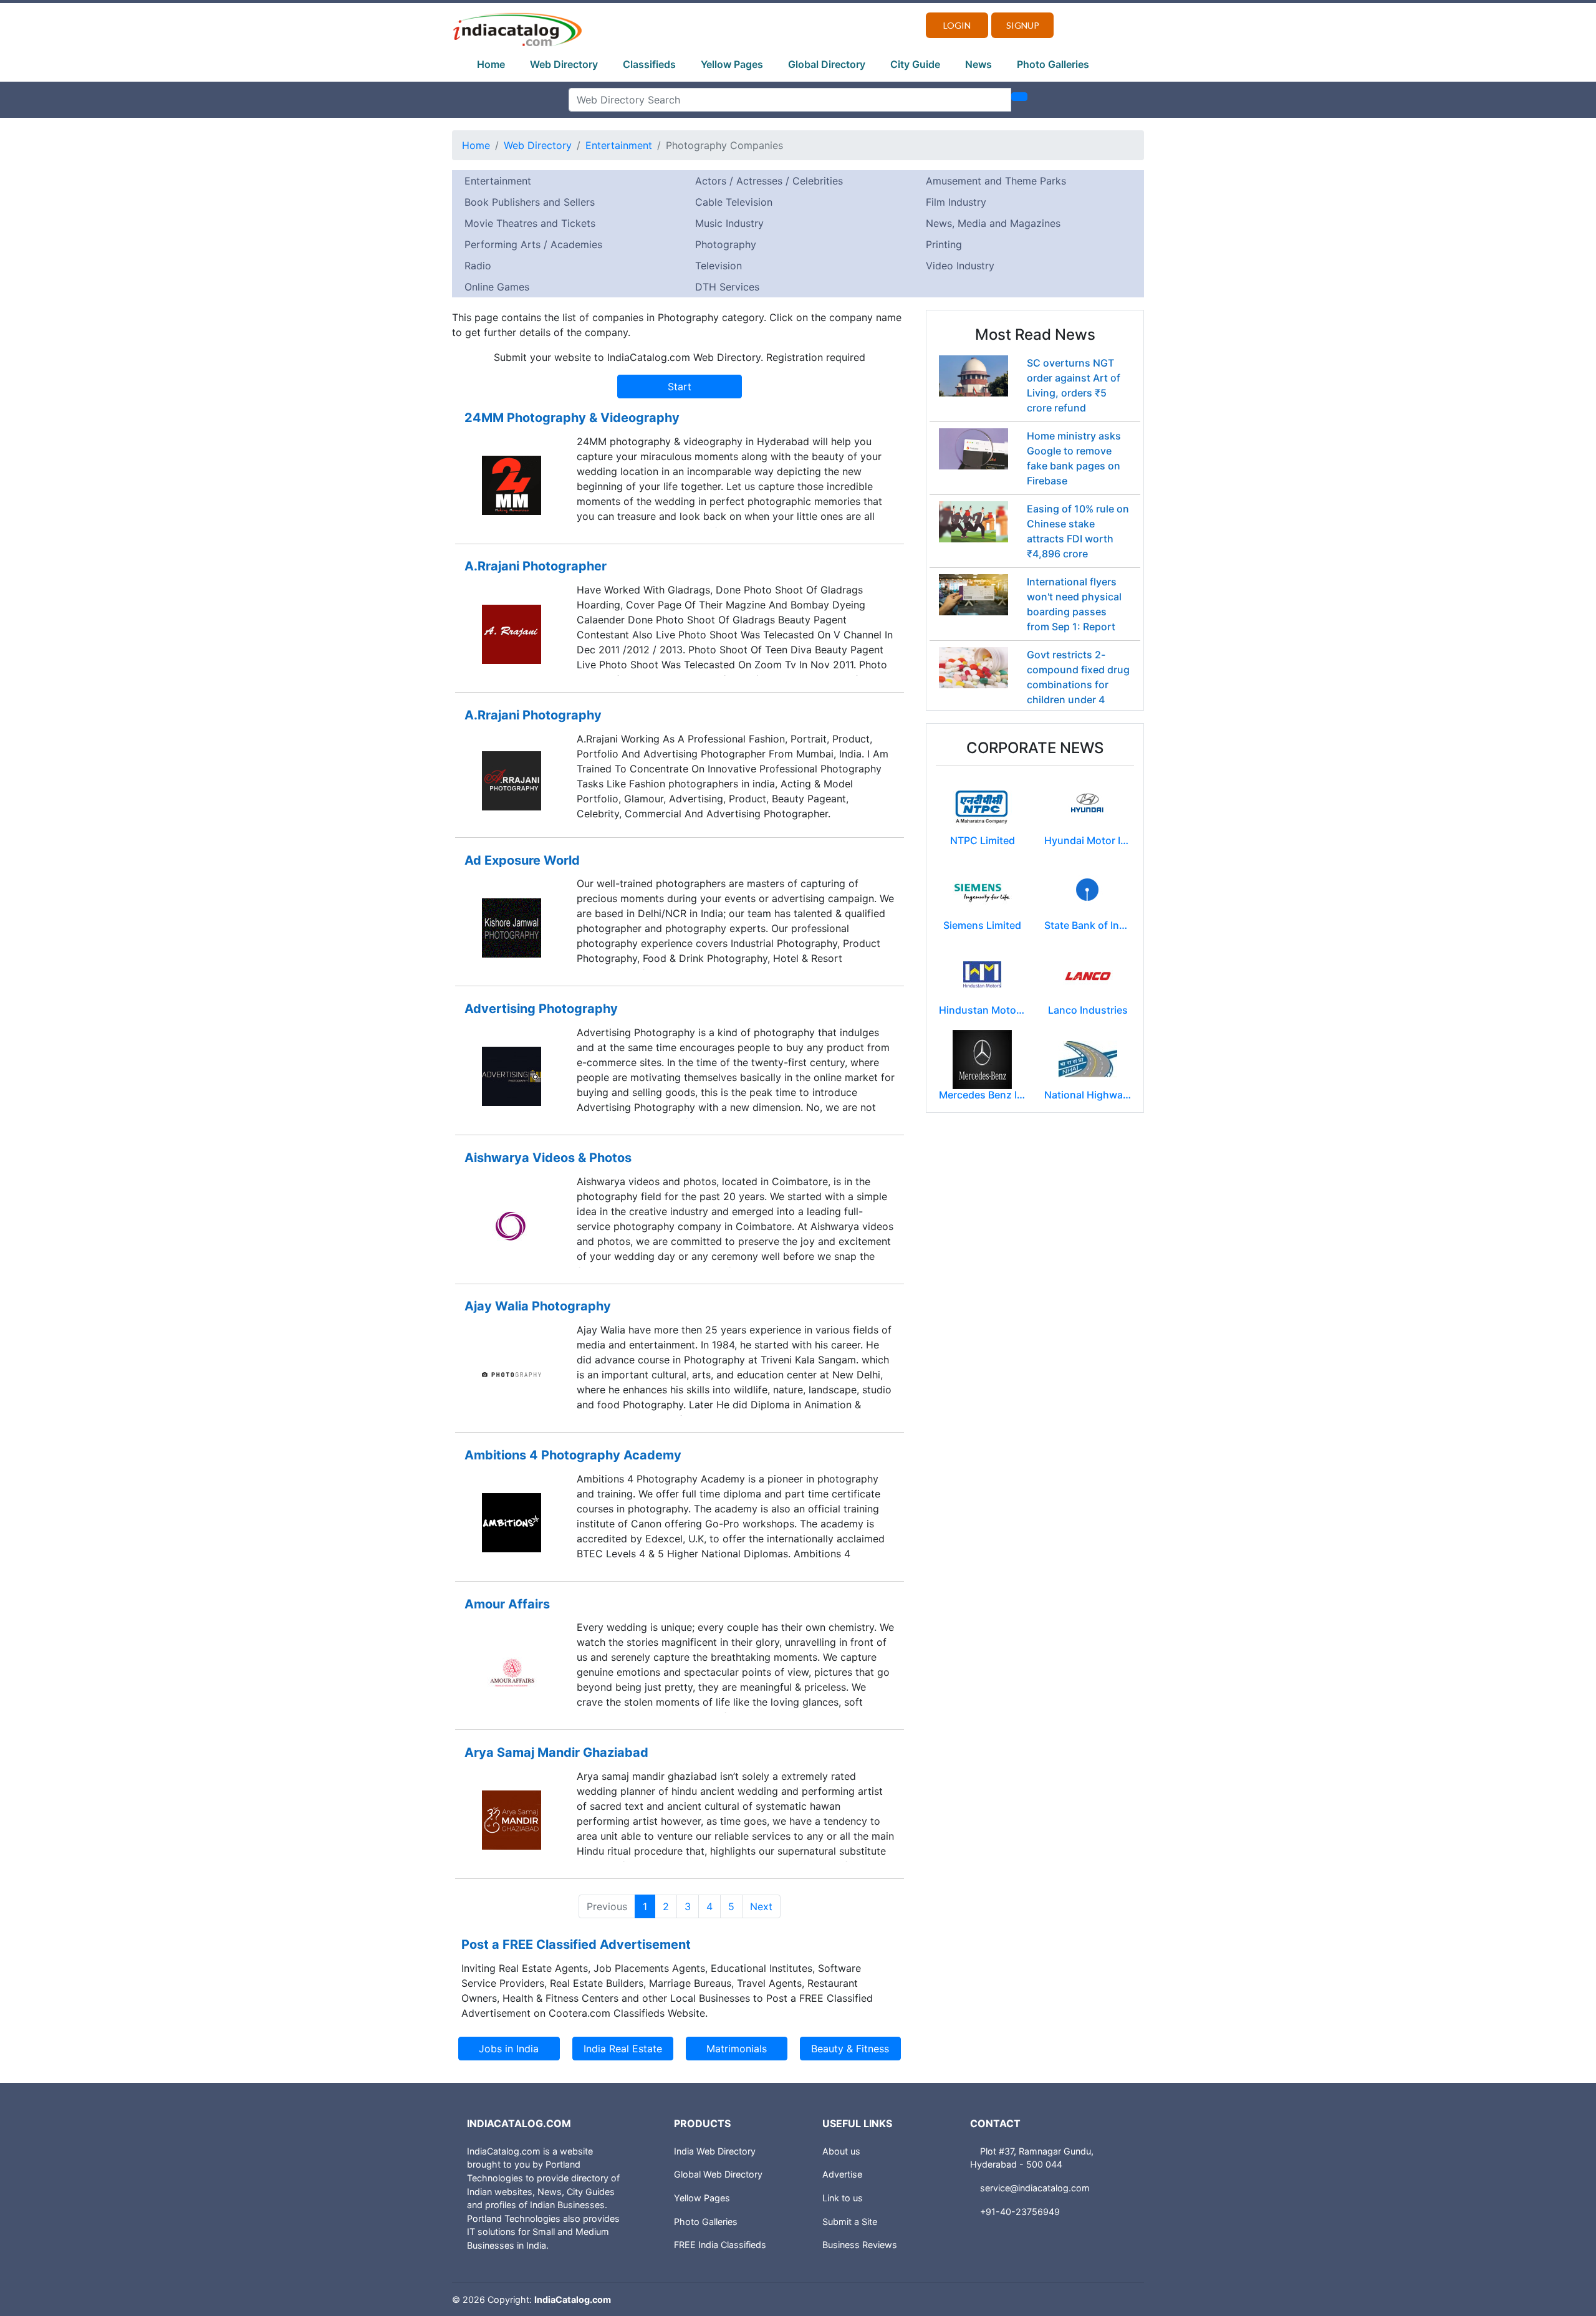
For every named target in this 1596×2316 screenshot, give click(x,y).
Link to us (843, 2198)
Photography (726, 244)
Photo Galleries (1053, 64)
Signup (1023, 25)
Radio (478, 266)
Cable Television (734, 202)
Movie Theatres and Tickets (530, 223)
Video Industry (960, 266)
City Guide (915, 64)
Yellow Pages (732, 64)
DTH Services (727, 287)
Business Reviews (860, 2245)
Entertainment (619, 145)
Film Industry (956, 202)
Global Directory (827, 64)
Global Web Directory (718, 2174)
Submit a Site (850, 2222)
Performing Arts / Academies (533, 244)
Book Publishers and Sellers (530, 202)
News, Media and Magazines (993, 223)
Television (719, 266)
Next (761, 1906)
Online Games (497, 287)
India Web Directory (715, 2151)
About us (841, 2151)
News (978, 64)
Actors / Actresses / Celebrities (769, 181)
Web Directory (564, 64)
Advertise (842, 2174)
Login (957, 25)
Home (491, 64)
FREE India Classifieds (720, 2245)
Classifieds (649, 64)
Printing (944, 244)
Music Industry (729, 223)
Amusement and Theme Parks (996, 181)
